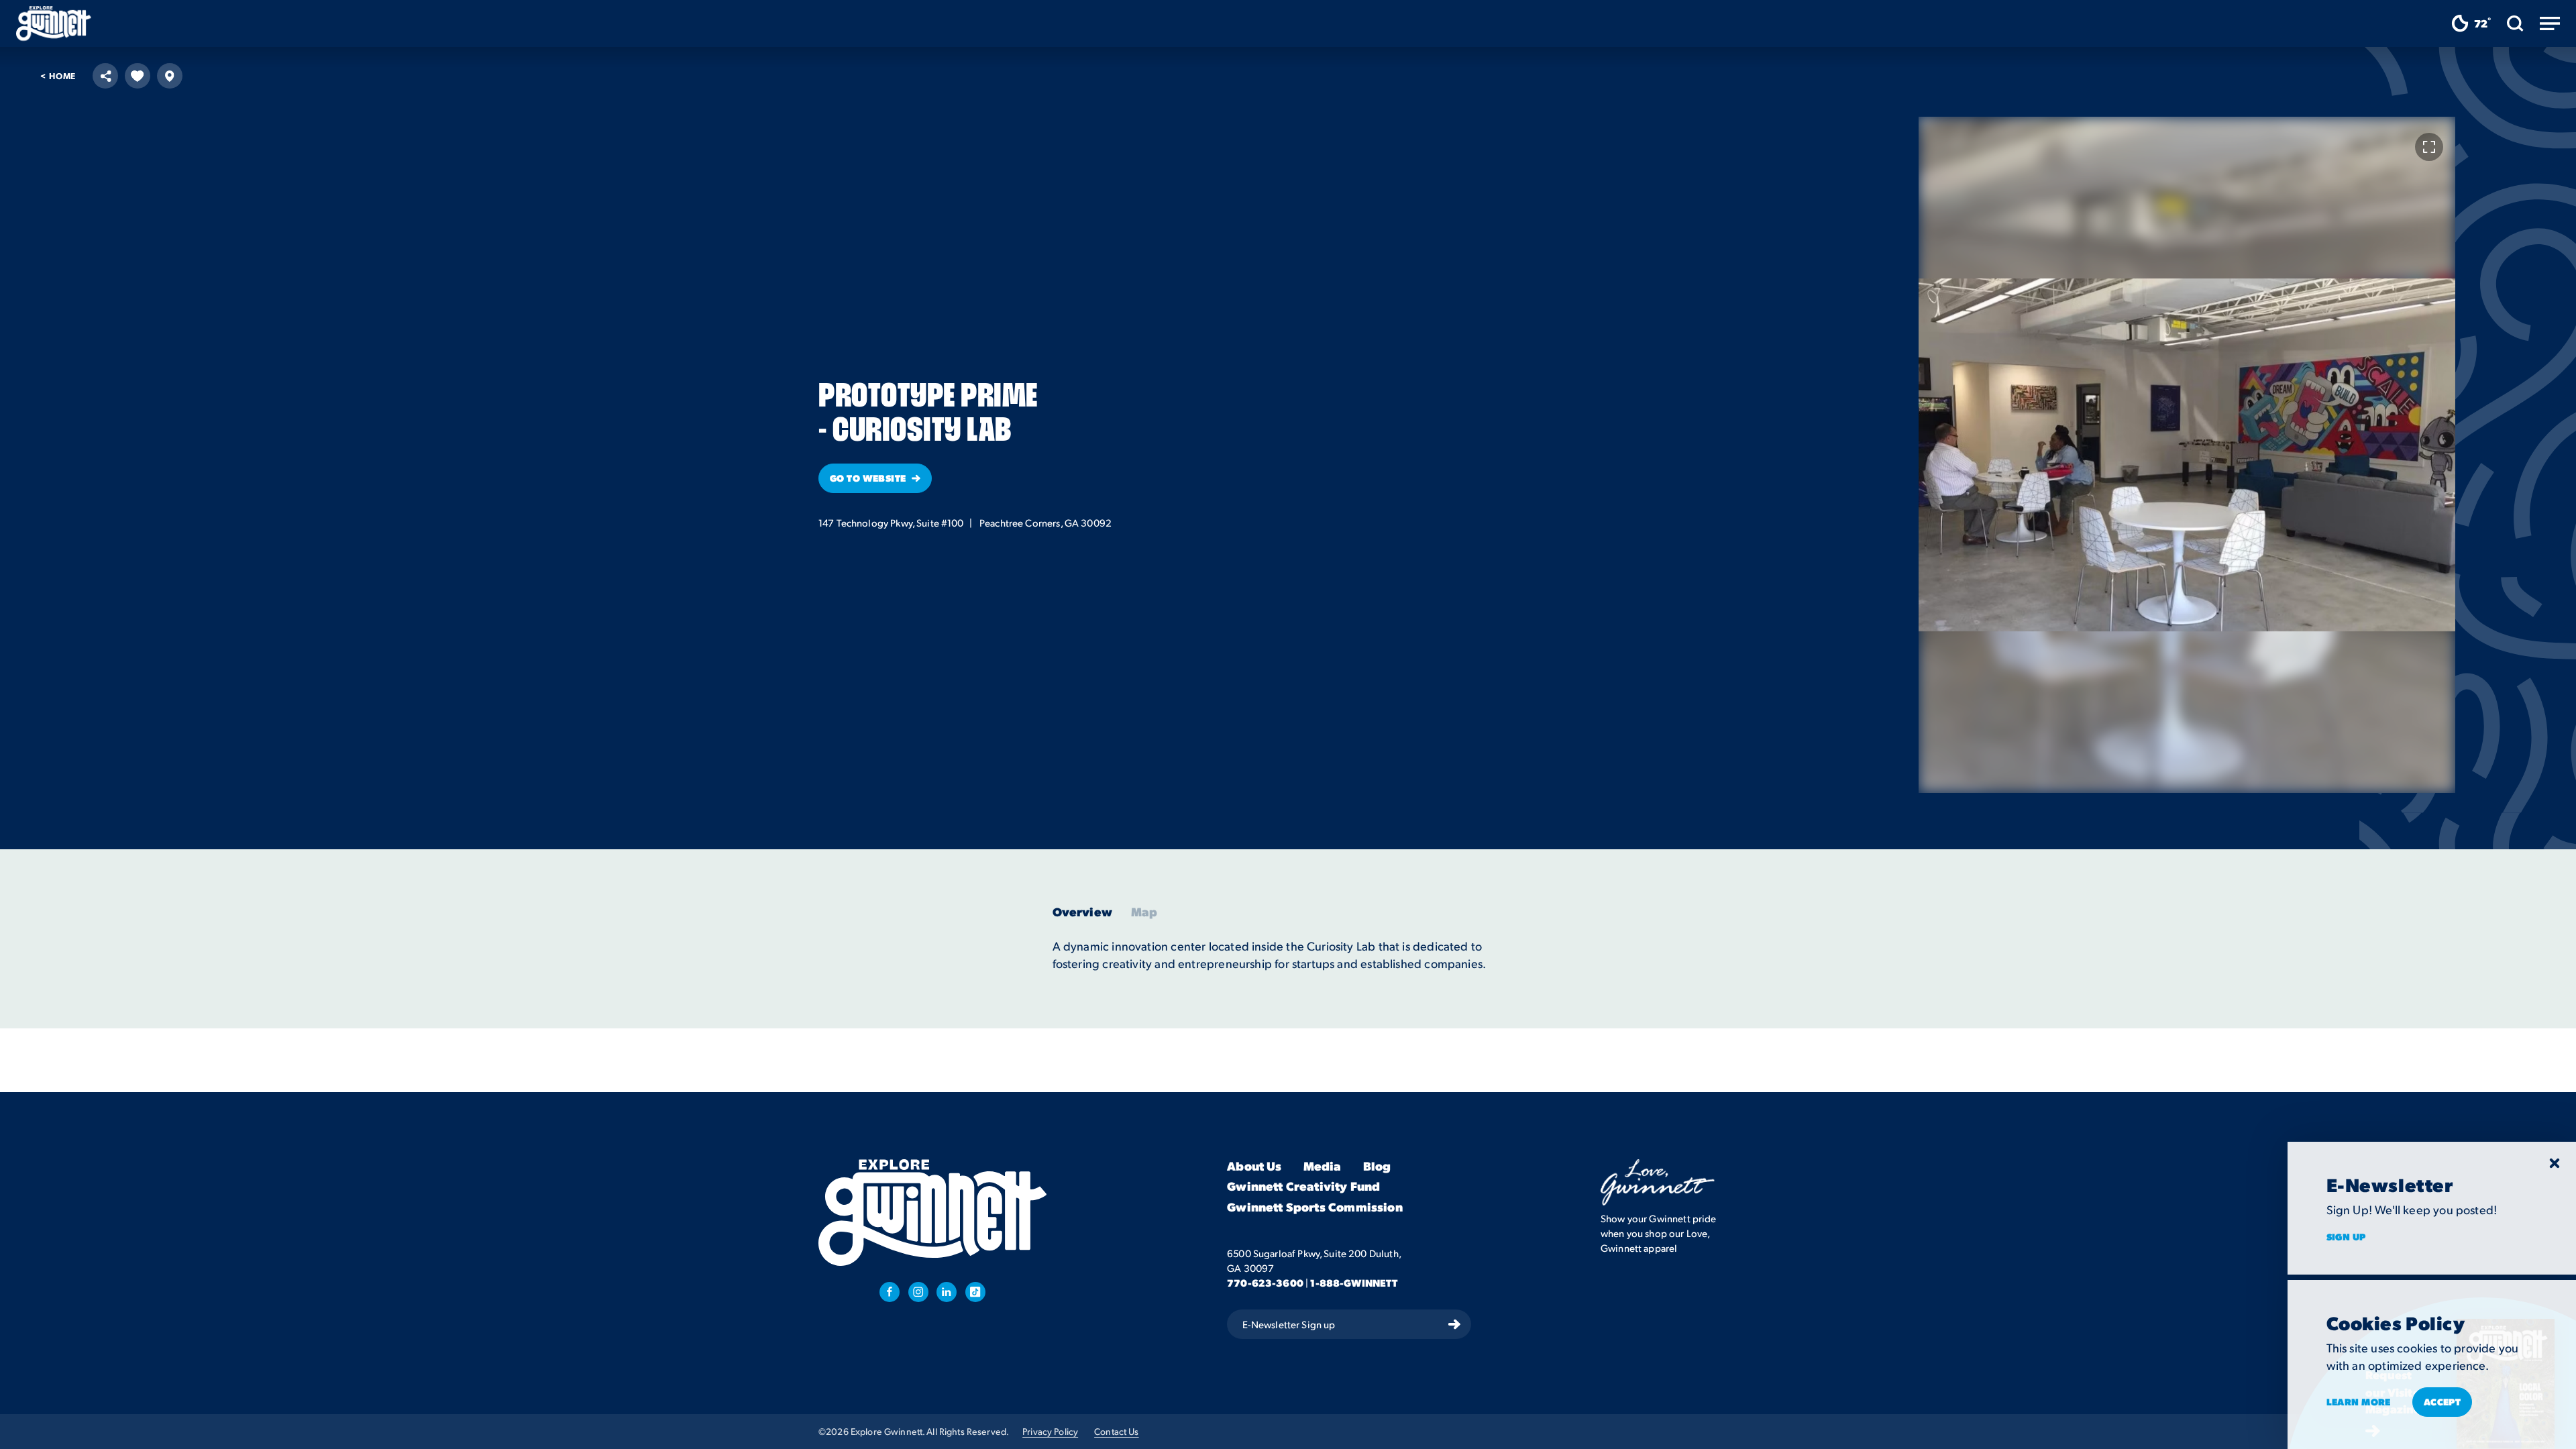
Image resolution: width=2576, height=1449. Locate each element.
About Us (1254, 1166)
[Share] (105, 76)
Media (1323, 1166)
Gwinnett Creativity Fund (1303, 1186)
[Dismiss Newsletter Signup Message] (2555, 1163)
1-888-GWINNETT (1354, 1283)
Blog (1377, 1166)
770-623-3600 (1265, 1283)
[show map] (170, 76)
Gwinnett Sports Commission (1315, 1207)
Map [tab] (1144, 912)
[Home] (54, 23)
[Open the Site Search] (2515, 23)
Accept (2443, 1401)
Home (58, 75)
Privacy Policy (1050, 1431)
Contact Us (1116, 1431)
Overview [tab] (1082, 912)
